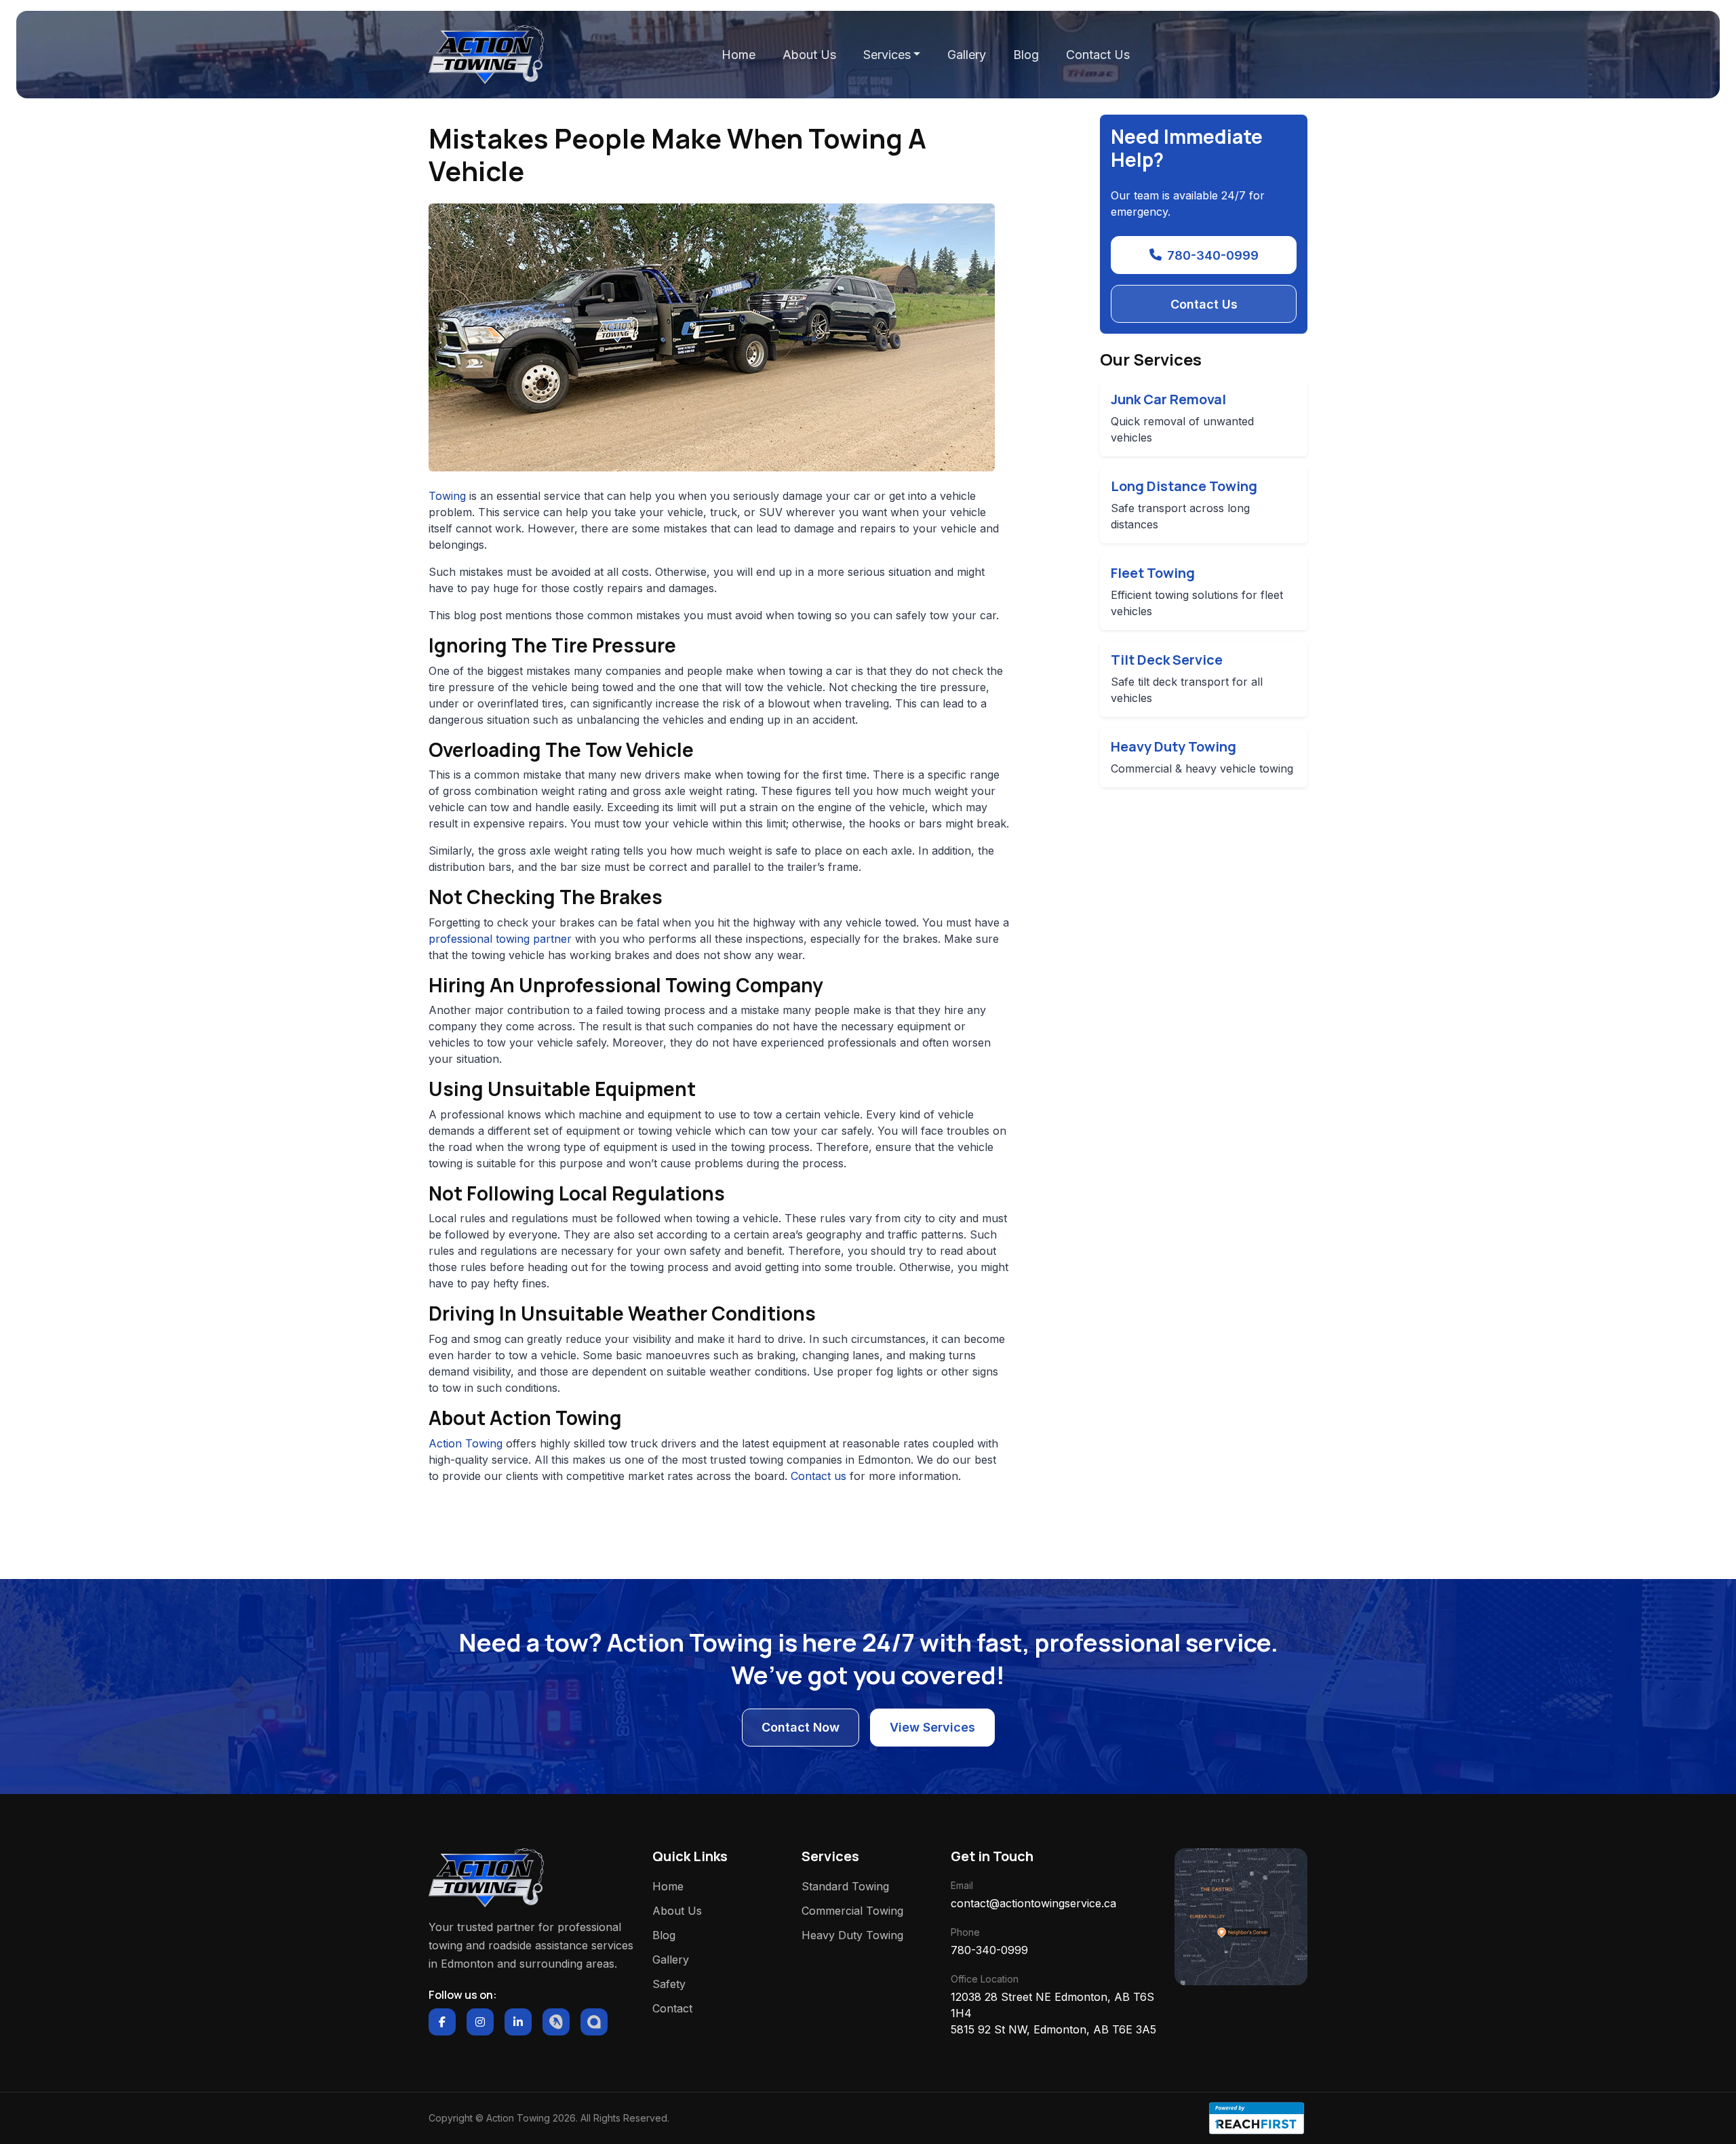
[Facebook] (442, 2022)
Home (738, 55)
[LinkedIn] (518, 2022)
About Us (809, 55)
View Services (932, 1727)
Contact (672, 2008)
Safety (669, 1984)
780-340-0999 (1213, 255)
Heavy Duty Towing (852, 1935)
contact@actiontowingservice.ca (1033, 1903)
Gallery (967, 55)
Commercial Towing (852, 1911)
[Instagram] (480, 2022)
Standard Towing (845, 1886)
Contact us (818, 1476)
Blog (1026, 55)
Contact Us (1098, 55)
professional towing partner (500, 939)
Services (887, 55)
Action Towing (466, 1443)
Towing (447, 496)
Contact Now (801, 1727)
